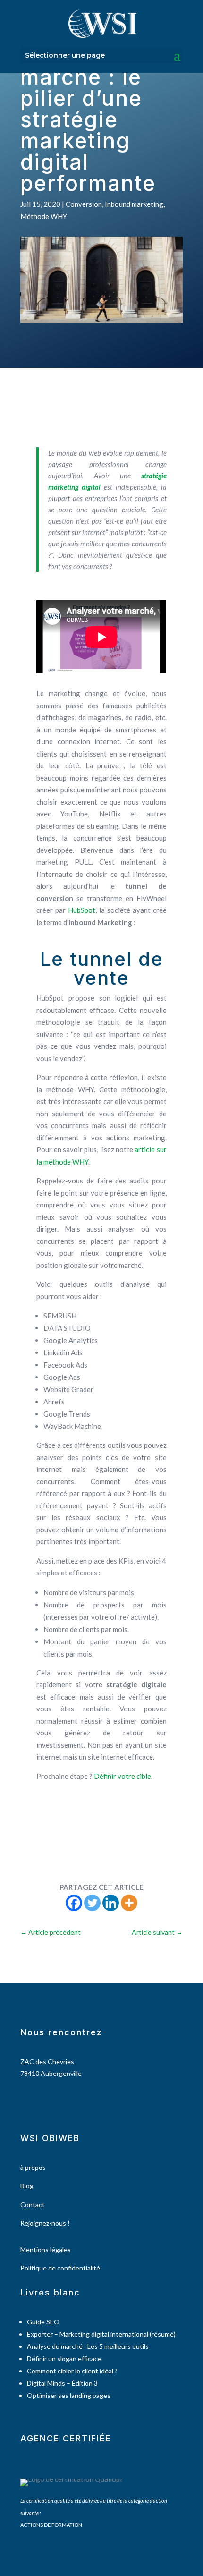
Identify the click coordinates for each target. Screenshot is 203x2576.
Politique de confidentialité (60, 2268)
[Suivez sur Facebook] (23, 2100)
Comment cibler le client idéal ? (72, 2371)
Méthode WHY (44, 216)
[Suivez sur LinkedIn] (52, 2100)
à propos (33, 2167)
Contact (33, 2205)
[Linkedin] (111, 1903)
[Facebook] (74, 1903)
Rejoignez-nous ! (45, 2223)
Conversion (84, 204)
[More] (129, 1903)
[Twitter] (92, 1903)
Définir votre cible (123, 1776)
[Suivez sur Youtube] (67, 2100)
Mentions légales (46, 2249)
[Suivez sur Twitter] (38, 2100)
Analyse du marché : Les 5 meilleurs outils (88, 2346)
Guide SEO (43, 2322)
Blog (27, 2186)
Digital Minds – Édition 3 (62, 2383)
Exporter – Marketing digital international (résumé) (101, 2334)
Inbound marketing (134, 204)
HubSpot (82, 910)
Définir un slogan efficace (64, 2359)
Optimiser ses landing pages (69, 2395)
